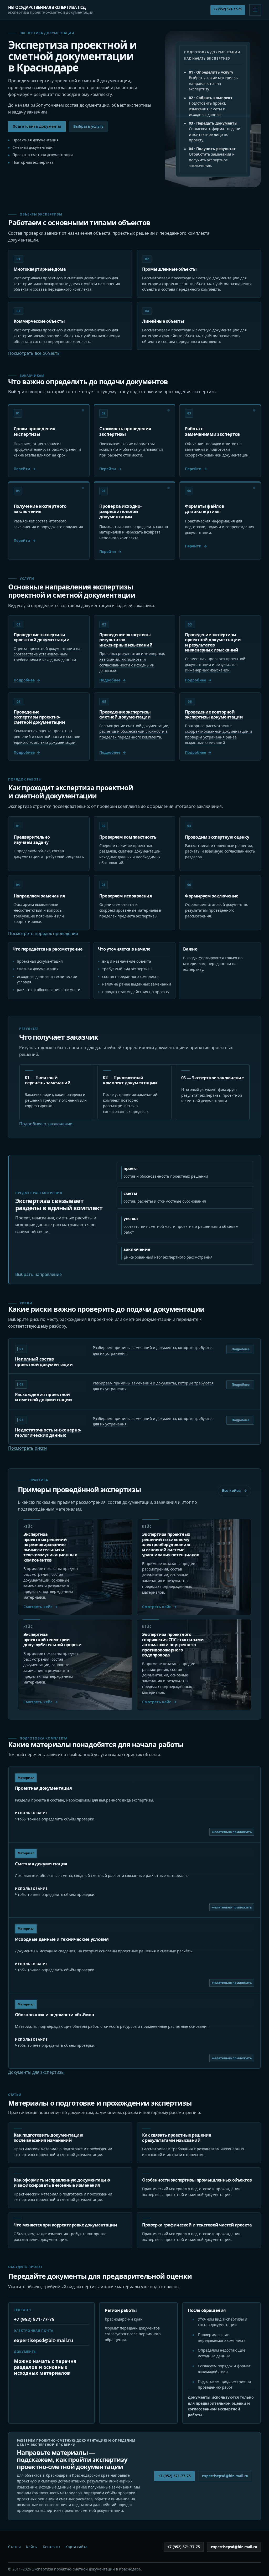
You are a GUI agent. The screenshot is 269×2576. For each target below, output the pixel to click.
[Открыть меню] (255, 10)
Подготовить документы (37, 126)
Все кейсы (232, 1490)
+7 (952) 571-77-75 (228, 9)
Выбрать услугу (88, 126)
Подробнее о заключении (46, 1124)
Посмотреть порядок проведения (43, 933)
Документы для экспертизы (36, 2072)
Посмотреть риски (27, 1448)
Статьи (14, 2547)
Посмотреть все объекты (34, 353)
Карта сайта (76, 2547)
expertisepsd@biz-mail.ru (44, 2340)
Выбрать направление (38, 1274)
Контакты (51, 2547)
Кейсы (32, 2547)
